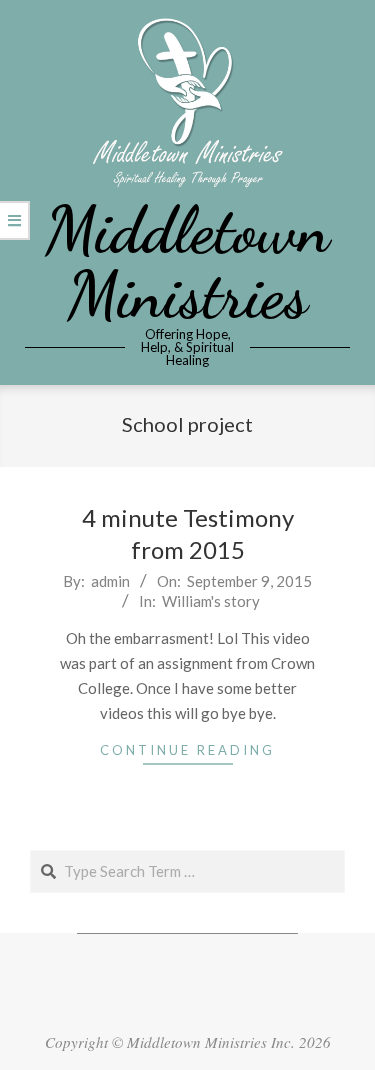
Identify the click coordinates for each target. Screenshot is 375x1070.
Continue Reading (187, 750)
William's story (211, 601)
